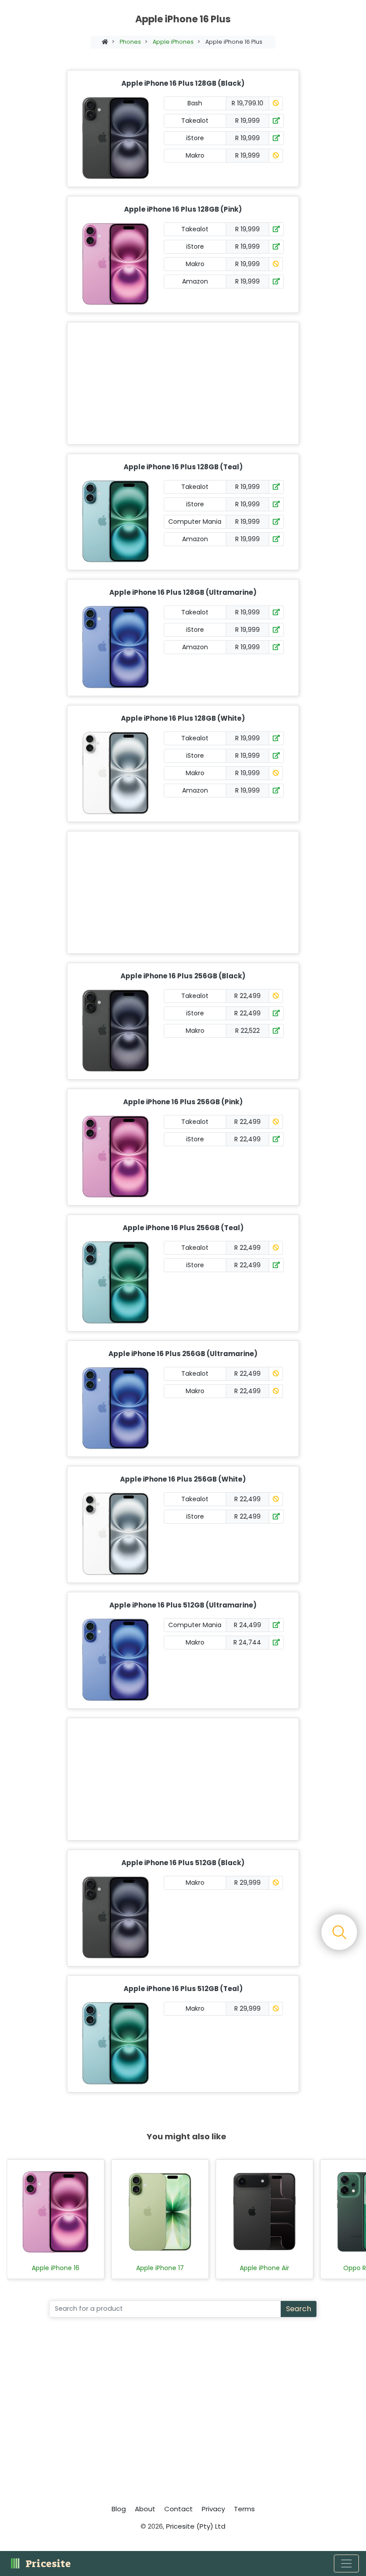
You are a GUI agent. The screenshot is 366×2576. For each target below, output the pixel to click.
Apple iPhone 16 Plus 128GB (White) (183, 718)
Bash (195, 103)
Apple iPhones (173, 42)
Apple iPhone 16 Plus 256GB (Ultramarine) (183, 1354)
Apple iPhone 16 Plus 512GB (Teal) (183, 1989)
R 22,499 (247, 996)
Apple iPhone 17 (160, 2268)
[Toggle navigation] (346, 2563)
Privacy (213, 2509)
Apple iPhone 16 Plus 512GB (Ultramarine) (183, 1605)
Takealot (195, 121)
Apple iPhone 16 (56, 2268)
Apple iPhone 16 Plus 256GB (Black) (183, 976)
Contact (179, 2509)
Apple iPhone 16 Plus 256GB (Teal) (183, 1228)
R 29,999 (247, 1883)
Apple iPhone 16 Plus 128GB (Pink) (183, 209)
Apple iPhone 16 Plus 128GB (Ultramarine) (183, 592)
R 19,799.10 (247, 103)
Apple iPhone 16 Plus (234, 42)
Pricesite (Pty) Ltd (196, 2526)
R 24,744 (247, 1642)
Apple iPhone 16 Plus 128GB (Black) (183, 83)
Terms (244, 2509)
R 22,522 (247, 1031)
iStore (195, 138)
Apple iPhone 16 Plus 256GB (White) (183, 1479)
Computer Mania (195, 522)
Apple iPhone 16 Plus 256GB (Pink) (183, 1102)
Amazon (195, 281)
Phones (130, 42)
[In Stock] (276, 121)
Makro (195, 155)
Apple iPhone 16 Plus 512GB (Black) (183, 1863)
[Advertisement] (181, 383)
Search (299, 2309)
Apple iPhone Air (264, 2268)
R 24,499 (247, 1625)
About (145, 2509)
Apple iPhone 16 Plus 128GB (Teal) (183, 467)
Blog (119, 2509)
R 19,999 (247, 121)
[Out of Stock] (276, 103)
